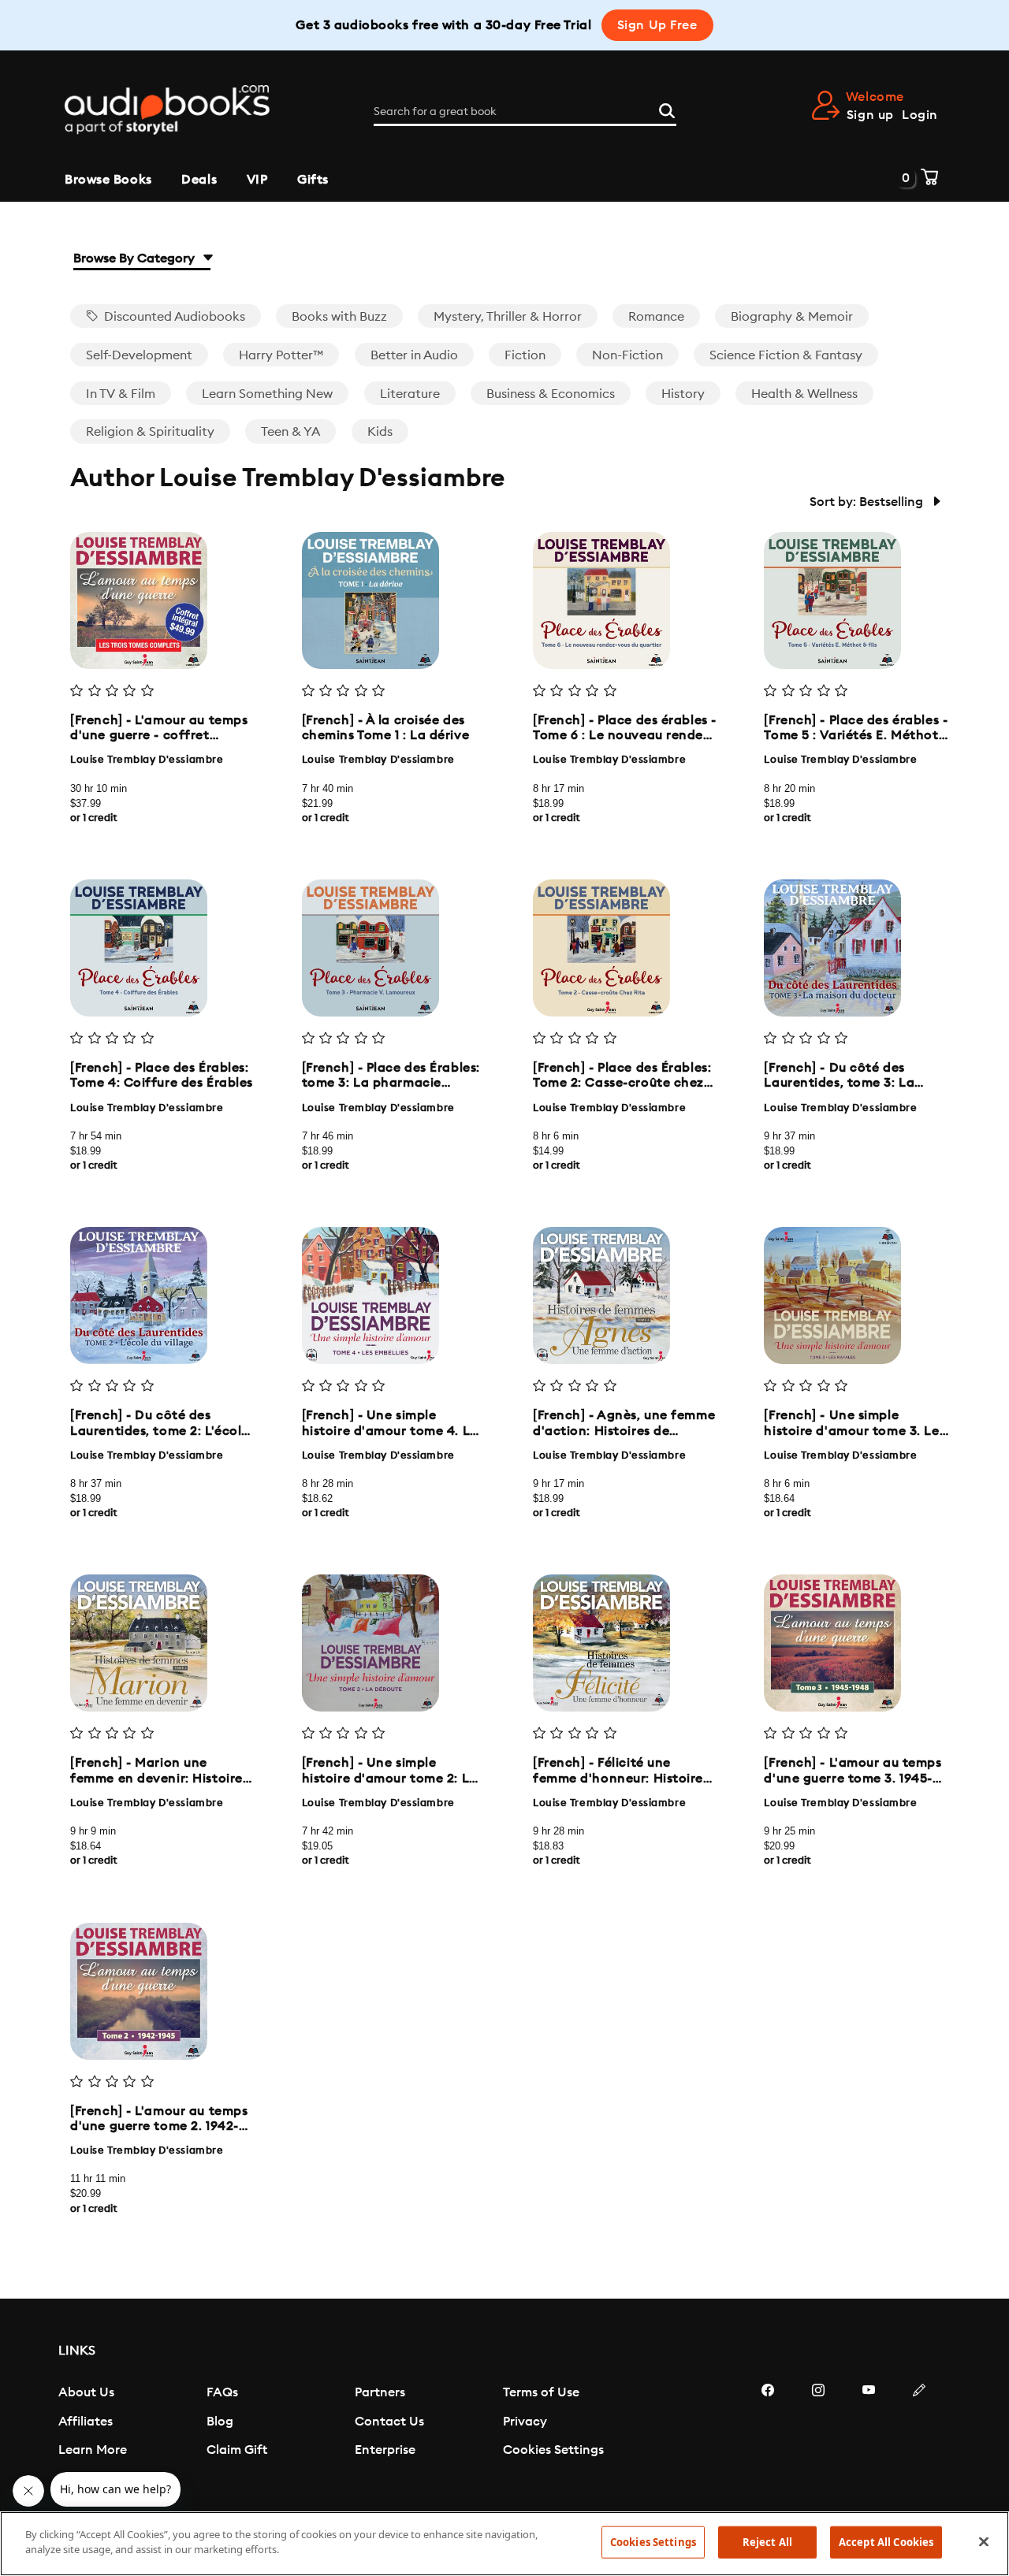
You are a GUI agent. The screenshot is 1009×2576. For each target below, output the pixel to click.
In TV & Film (121, 394)
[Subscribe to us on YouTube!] (869, 2437)
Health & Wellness (804, 394)
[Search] (667, 109)
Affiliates (86, 2422)
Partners (380, 2392)
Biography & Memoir (792, 317)
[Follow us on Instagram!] (818, 2437)
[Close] (984, 2541)
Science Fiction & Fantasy (786, 355)
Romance (656, 317)
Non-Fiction (627, 355)
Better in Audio (414, 355)
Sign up (870, 115)
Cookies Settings (553, 2450)
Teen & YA (290, 432)
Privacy (525, 2422)
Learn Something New (267, 394)
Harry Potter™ (281, 355)
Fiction (525, 355)
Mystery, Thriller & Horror (508, 317)
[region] (504, 2544)
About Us (86, 2392)
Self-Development (139, 355)
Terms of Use (541, 2392)
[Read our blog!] (919, 2437)
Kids (380, 432)
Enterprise (385, 2450)
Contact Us (389, 2422)
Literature (410, 394)
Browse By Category (136, 258)
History (683, 394)
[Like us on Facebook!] (768, 2437)
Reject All (767, 2542)
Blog (220, 2422)
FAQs (222, 2392)
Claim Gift (237, 2450)
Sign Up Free (657, 25)
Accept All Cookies (886, 2542)
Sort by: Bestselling (868, 502)
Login (920, 115)
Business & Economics (551, 394)
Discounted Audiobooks (173, 317)
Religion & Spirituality (150, 432)
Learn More (93, 2450)
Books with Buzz (339, 317)
